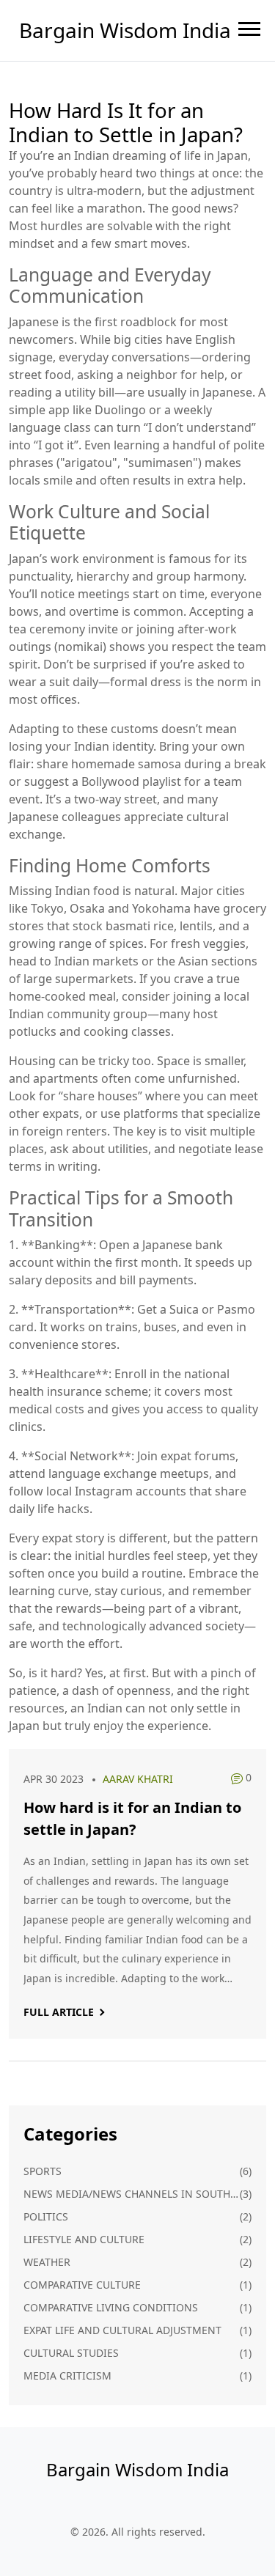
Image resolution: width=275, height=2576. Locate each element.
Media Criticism (67, 2376)
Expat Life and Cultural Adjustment (122, 2330)
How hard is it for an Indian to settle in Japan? (132, 1818)
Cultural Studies (71, 2353)
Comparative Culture (82, 2285)
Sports (43, 2171)
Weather (47, 2262)
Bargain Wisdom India (125, 30)
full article (59, 2012)
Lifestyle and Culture (84, 2239)
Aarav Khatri (138, 1779)
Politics (46, 2216)
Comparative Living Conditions (111, 2307)
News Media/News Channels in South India (132, 2194)
